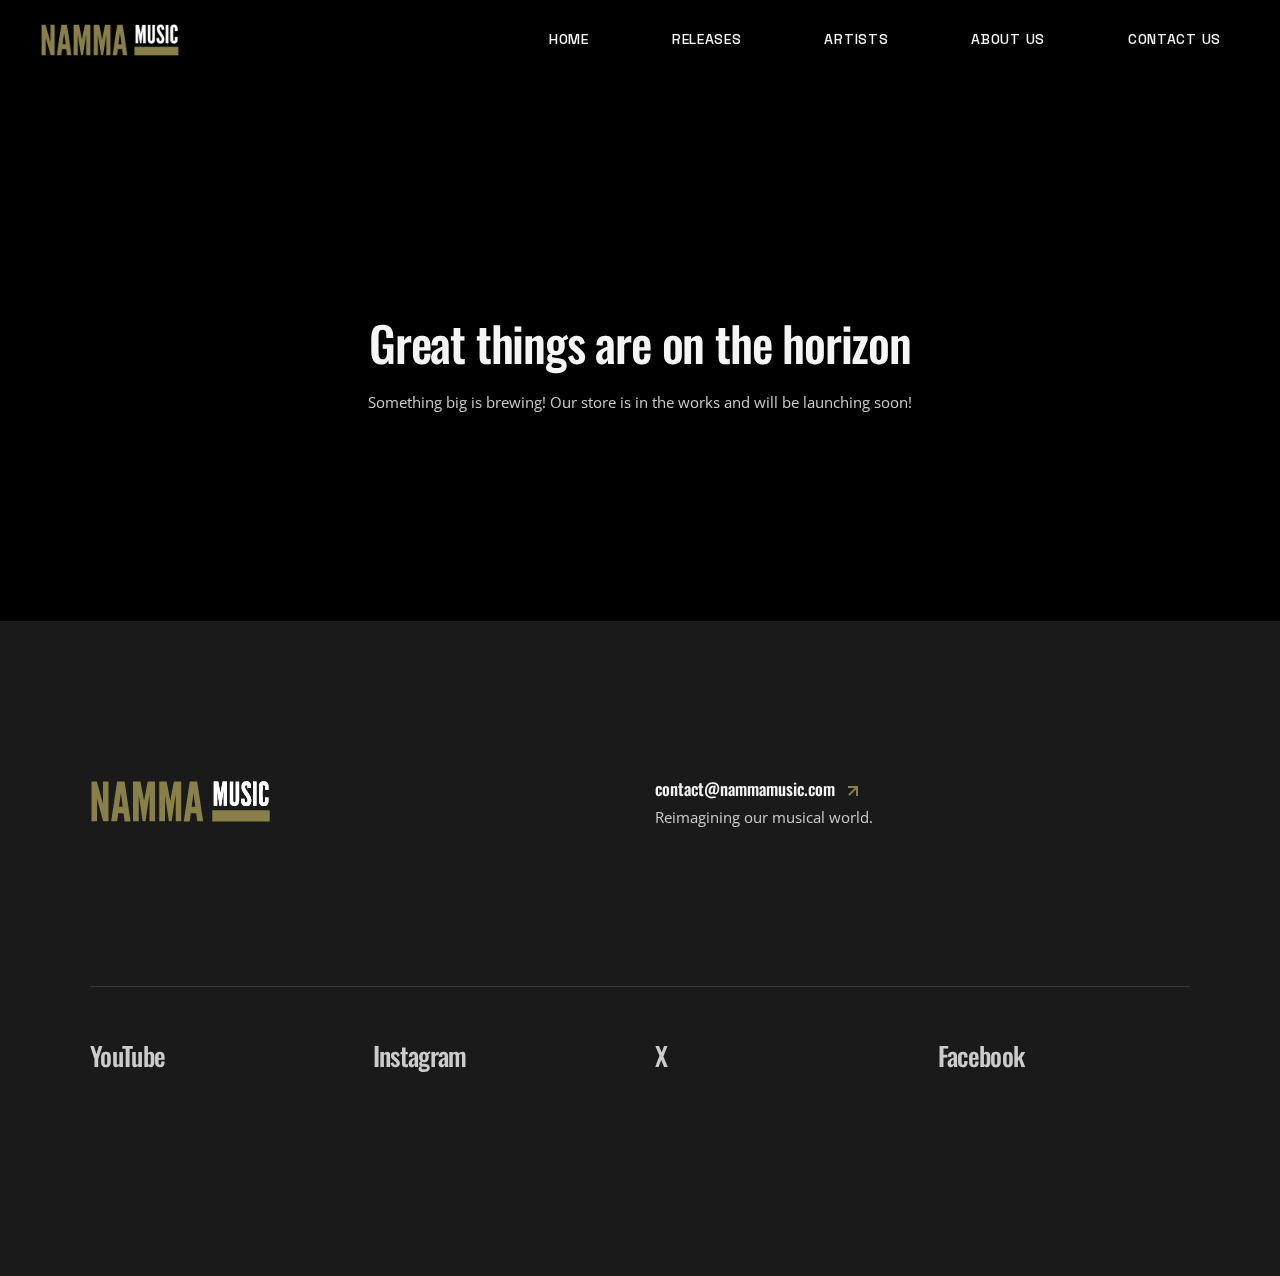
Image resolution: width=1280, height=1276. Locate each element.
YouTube (127, 1055)
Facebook (981, 1055)
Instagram (420, 1055)
